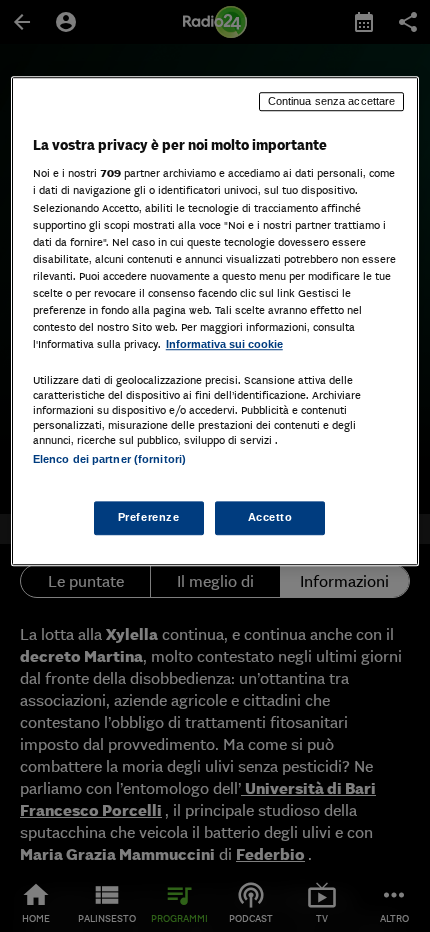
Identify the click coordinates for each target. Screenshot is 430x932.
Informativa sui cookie (224, 344)
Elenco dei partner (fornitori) (109, 459)
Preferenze (149, 518)
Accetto (270, 518)
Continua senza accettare (332, 101)
